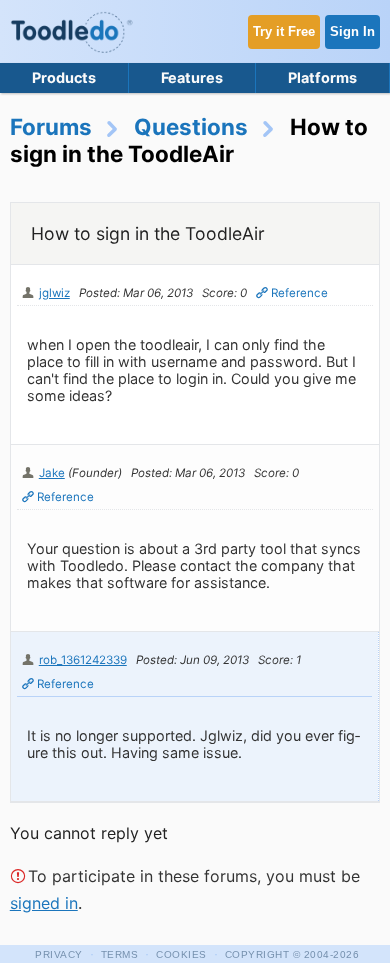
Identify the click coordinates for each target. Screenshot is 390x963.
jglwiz (54, 293)
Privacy (59, 954)
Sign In (352, 31)
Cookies (181, 954)
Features (192, 77)
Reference (299, 293)
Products (64, 77)
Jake (52, 473)
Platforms (322, 77)
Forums (51, 126)
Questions (191, 126)
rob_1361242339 (83, 660)
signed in (44, 903)
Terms (120, 954)
